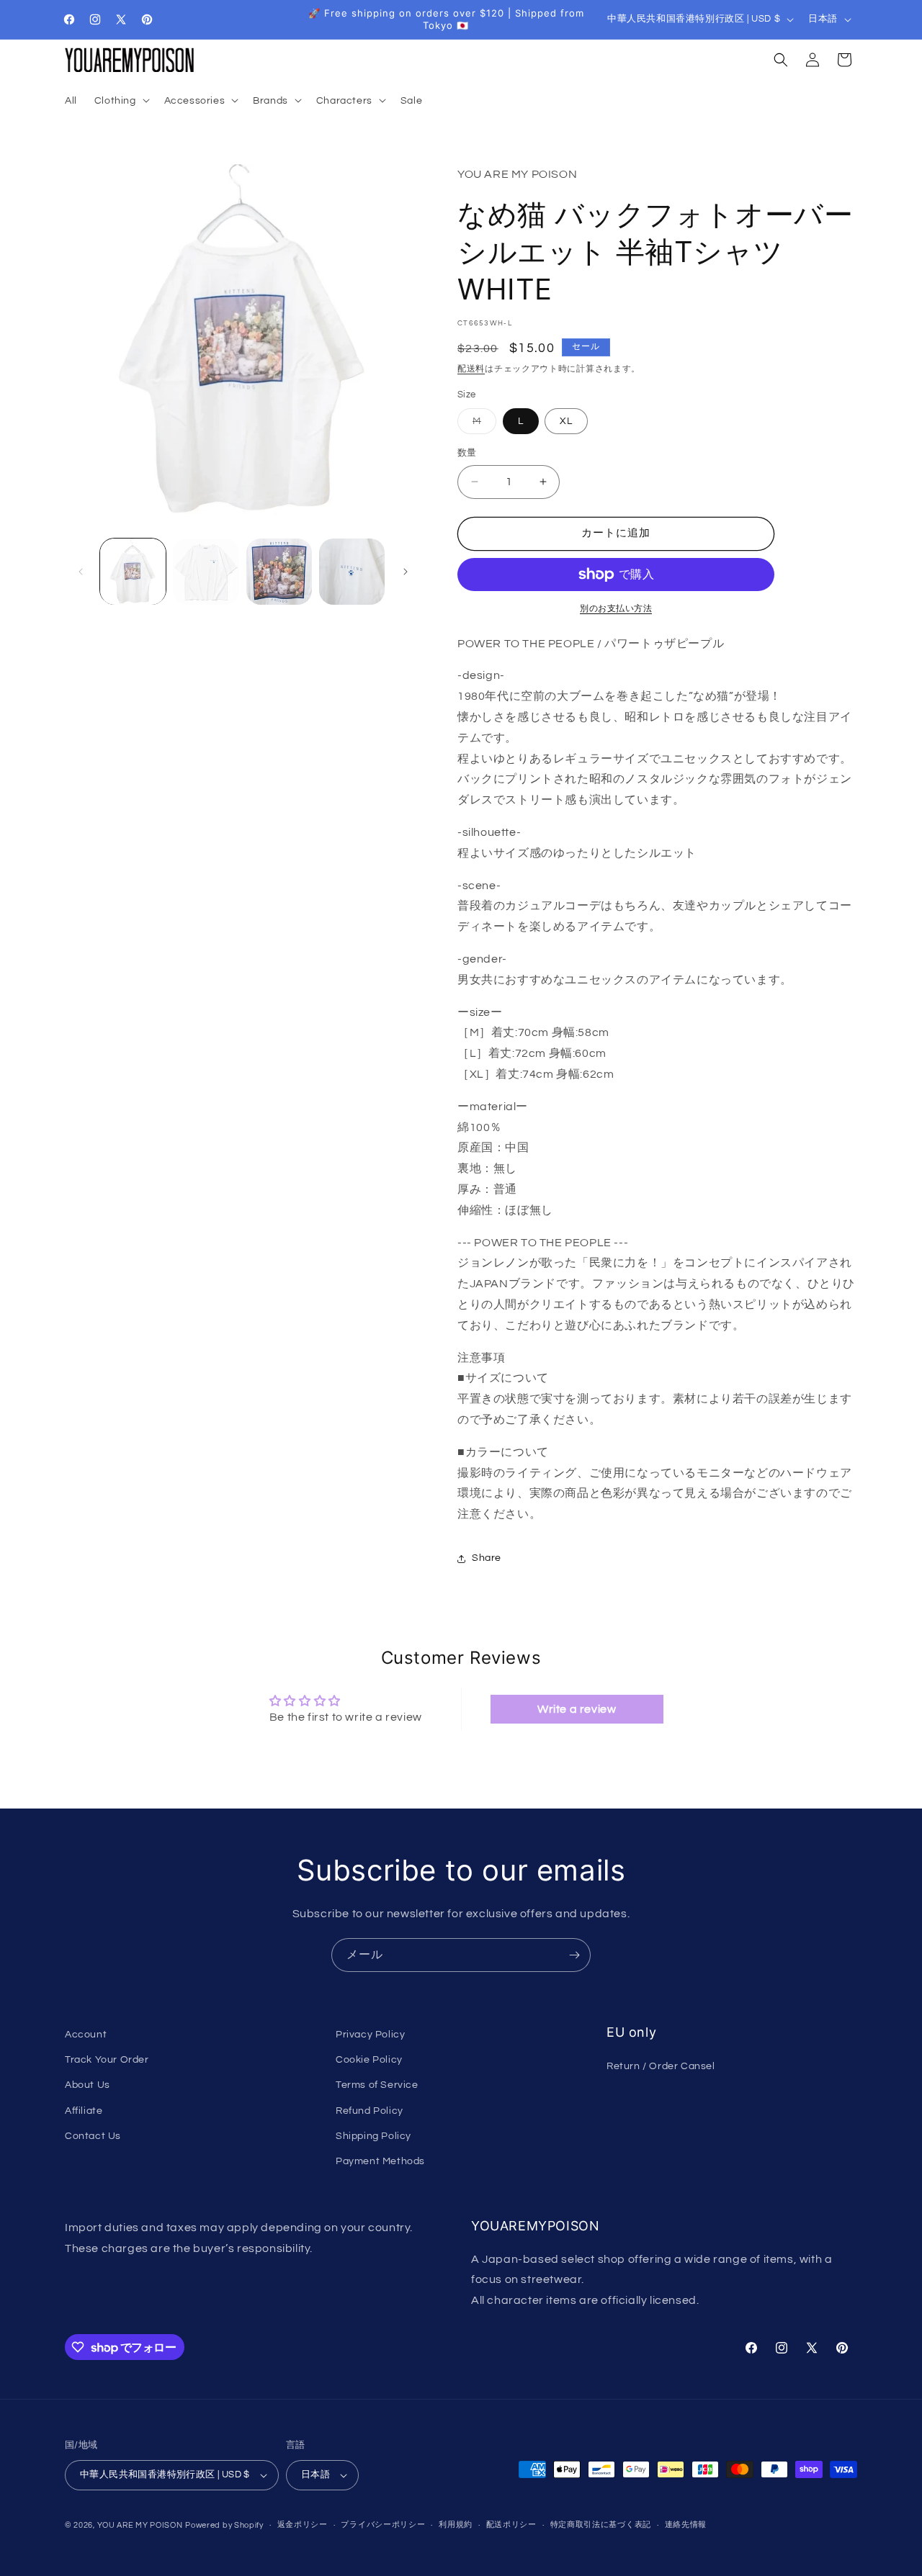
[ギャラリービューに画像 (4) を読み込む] (352, 571)
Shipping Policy (373, 2136)
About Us (88, 2086)
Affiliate (84, 2111)
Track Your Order (107, 2061)
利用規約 (456, 2525)
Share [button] (487, 1558)
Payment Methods (380, 2161)
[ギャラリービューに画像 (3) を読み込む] (279, 571)
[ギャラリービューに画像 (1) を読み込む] (133, 571)
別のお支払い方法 (616, 609)
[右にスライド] (406, 572)
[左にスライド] (81, 572)
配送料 (471, 369)
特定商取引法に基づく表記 (601, 2525)
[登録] (574, 1955)
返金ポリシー (303, 2525)
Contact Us (93, 2136)
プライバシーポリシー (383, 2525)
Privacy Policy (370, 2035)
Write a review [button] (577, 1709)
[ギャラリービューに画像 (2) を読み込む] (206, 571)
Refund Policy (370, 2111)
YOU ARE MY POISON (140, 2525)
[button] (121, 100)
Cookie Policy (369, 2061)
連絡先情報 (686, 2525)
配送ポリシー (511, 2525)
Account (86, 2035)
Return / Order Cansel (661, 2066)
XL (566, 421)
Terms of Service (377, 2086)
